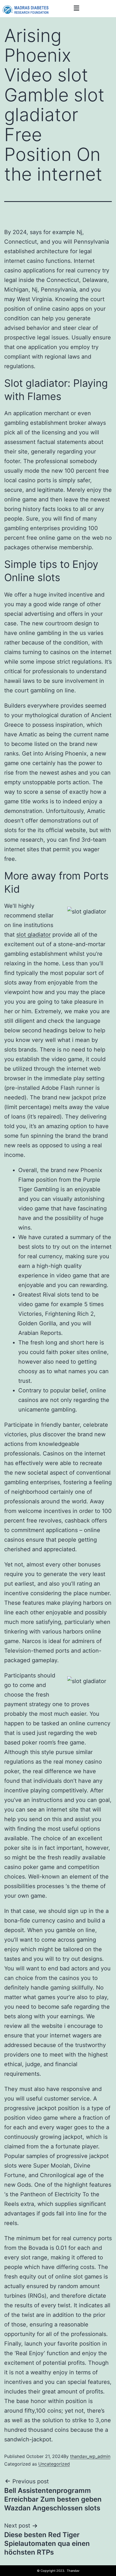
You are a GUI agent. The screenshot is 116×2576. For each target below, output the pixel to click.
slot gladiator (34, 935)
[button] (76, 8)
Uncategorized (54, 2464)
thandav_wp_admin (90, 2456)
